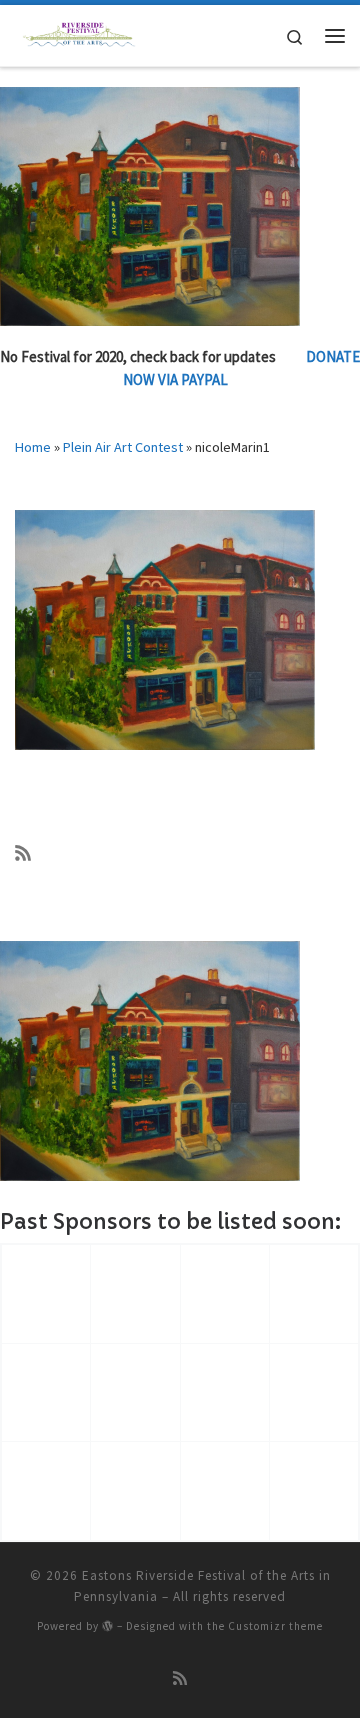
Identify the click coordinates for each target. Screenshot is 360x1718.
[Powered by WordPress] (108, 1625)
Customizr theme (275, 1626)
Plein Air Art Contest (123, 447)
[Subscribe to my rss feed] (23, 854)
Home (33, 447)
